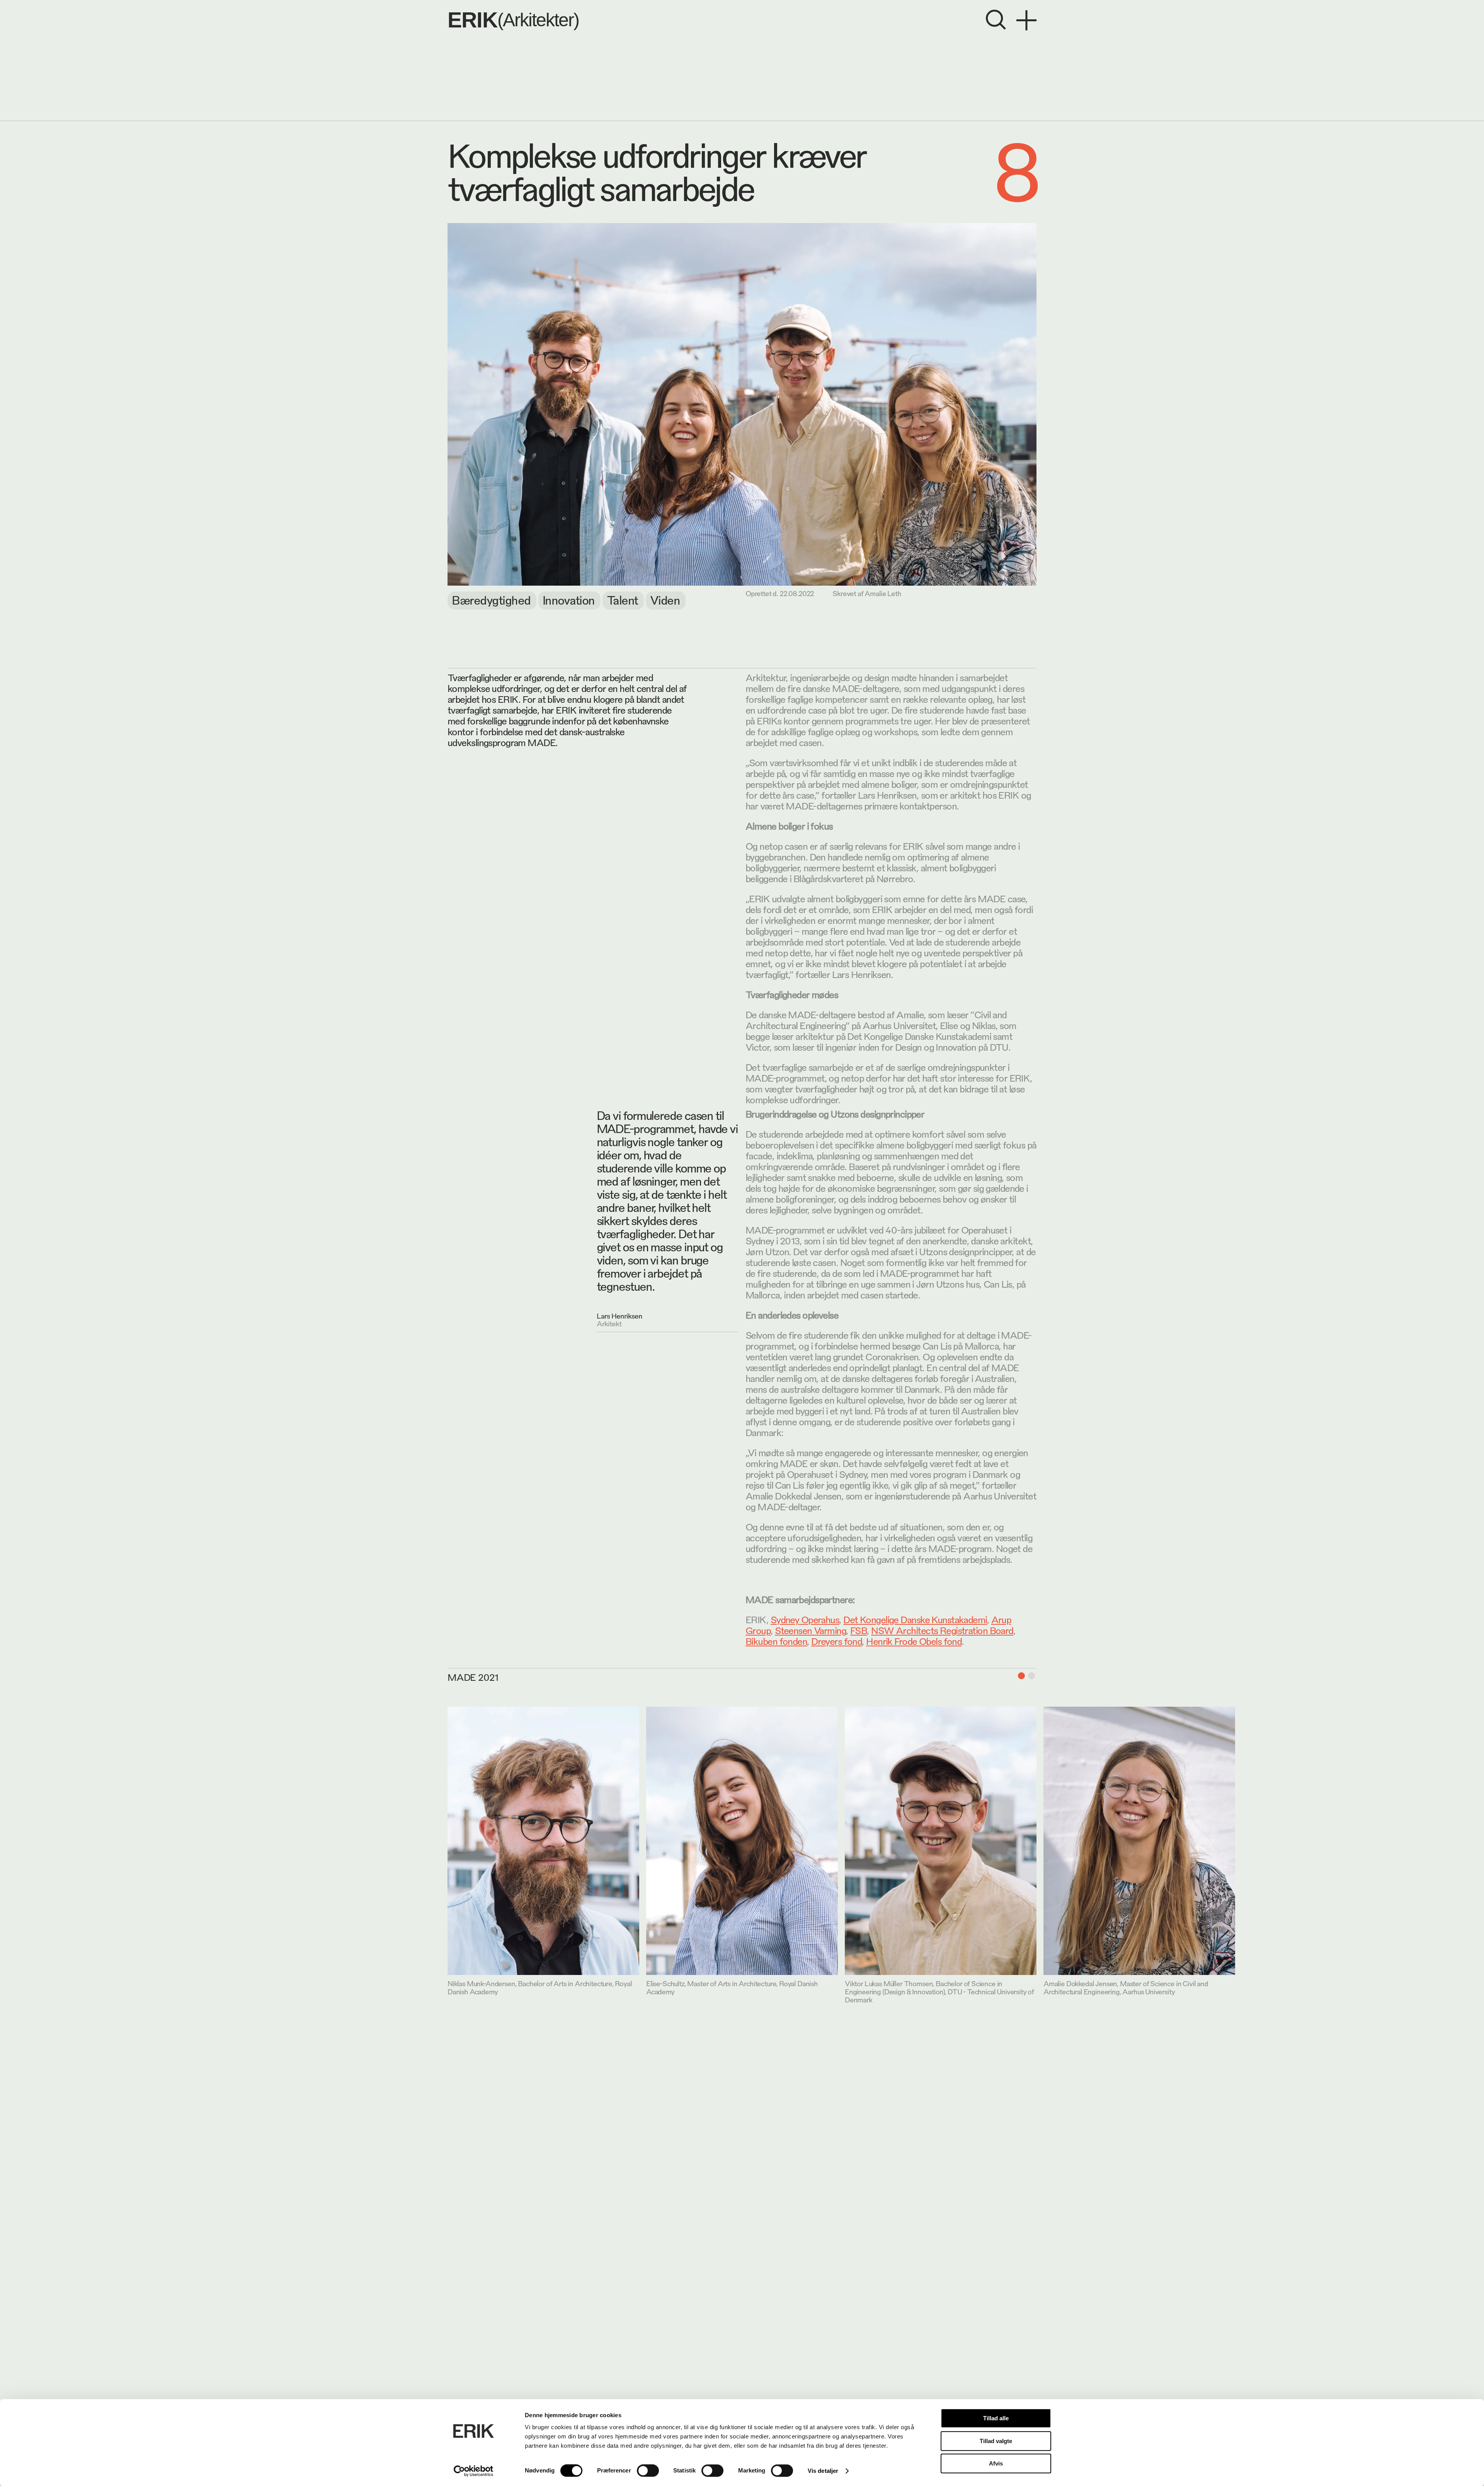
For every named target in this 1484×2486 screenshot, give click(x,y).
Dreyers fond (836, 1641)
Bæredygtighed (491, 600)
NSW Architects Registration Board (942, 1630)
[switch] (648, 2471)
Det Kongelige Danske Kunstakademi (915, 1619)
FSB (859, 1630)
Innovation (569, 600)
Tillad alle (996, 2418)
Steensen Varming (810, 1630)
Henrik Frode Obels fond (914, 1641)
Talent (622, 600)
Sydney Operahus (805, 1619)
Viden (665, 600)
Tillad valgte (996, 2441)
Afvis (996, 2463)
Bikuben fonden (776, 1641)
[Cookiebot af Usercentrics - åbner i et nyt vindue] (474, 2471)
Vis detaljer (823, 2471)
